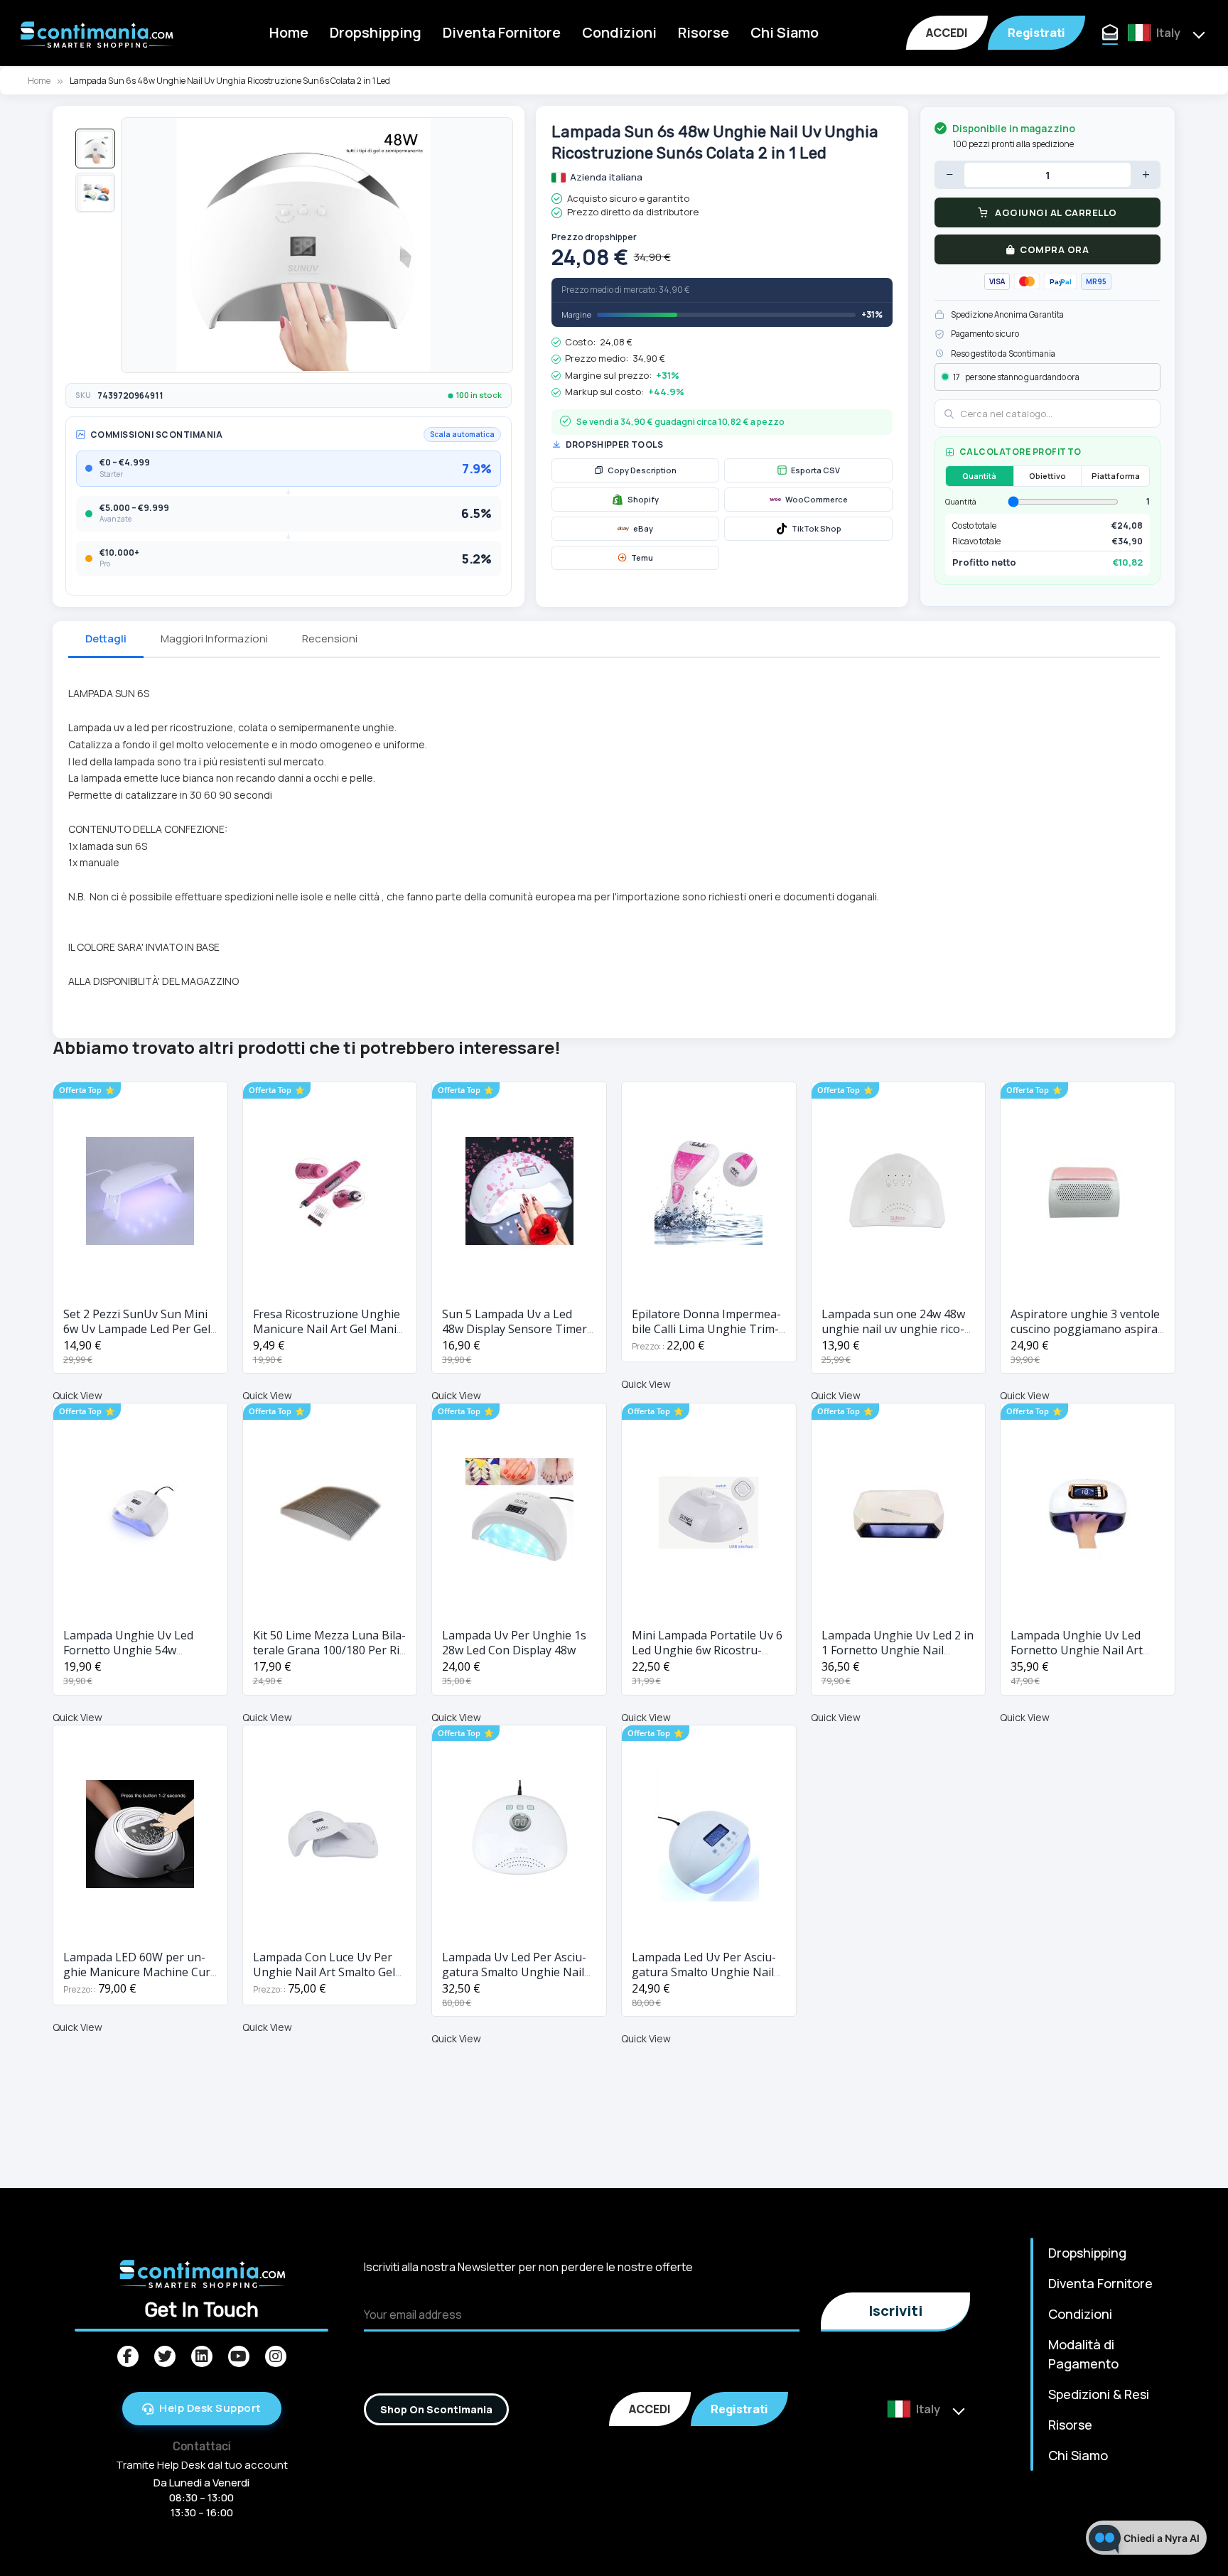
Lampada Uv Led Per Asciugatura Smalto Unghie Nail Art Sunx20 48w (514, 1972)
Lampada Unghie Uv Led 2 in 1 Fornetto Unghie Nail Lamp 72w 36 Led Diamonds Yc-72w (898, 1658)
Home (289, 32)
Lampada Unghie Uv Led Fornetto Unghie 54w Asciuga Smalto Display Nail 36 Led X (137, 1658)
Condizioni (619, 32)
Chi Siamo (785, 32)
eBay (643, 528)
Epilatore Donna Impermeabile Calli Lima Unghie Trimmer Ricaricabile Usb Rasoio (706, 1329)
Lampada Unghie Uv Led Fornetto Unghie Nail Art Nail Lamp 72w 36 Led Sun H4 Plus (1080, 1658)
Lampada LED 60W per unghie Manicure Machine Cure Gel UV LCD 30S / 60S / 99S (140, 1972)
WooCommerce (817, 499)
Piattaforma (1116, 476)
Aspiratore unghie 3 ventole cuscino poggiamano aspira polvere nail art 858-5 (1085, 1329)
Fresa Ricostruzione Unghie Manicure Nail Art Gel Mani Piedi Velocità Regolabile (327, 1329)
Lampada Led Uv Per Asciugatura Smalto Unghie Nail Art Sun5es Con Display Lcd (704, 1972)
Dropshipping (376, 32)
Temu (642, 557)
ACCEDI (947, 33)
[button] (95, 149)
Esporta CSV (815, 470)
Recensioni (330, 638)
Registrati (1036, 33)
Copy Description (642, 470)
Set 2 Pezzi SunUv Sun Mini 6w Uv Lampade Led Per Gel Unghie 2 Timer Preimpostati (137, 1336)
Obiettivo (1047, 476)
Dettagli (106, 638)
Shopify (643, 499)
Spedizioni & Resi (1099, 2394)
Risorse (704, 32)
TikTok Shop (817, 528)
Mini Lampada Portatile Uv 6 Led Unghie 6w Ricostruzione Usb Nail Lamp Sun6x (707, 1650)
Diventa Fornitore (502, 32)
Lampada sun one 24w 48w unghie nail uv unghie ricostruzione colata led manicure (893, 1336)
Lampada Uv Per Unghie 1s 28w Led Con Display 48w (514, 1643)
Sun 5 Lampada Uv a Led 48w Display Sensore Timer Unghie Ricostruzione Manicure (515, 1336)
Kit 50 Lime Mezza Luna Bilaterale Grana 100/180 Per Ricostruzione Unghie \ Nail (329, 1650)
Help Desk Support (210, 2408)
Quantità (979, 476)
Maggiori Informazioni (214, 638)
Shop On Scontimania (436, 2409)
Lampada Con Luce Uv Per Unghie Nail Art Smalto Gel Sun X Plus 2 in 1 (324, 1972)
